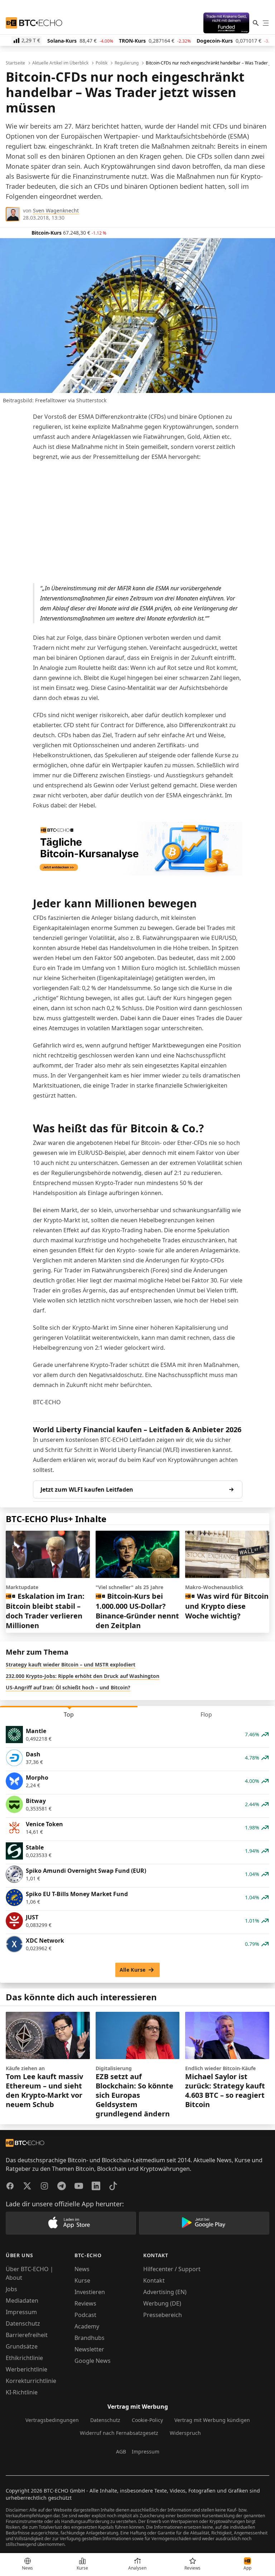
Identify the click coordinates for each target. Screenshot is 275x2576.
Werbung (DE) (162, 2303)
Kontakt (154, 2280)
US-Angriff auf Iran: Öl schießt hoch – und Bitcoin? (68, 1687)
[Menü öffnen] (266, 23)
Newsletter (89, 2349)
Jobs (11, 2289)
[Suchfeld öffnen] (256, 23)
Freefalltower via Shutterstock (71, 400)
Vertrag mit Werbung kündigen (212, 2420)
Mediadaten (22, 2301)
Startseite (15, 63)
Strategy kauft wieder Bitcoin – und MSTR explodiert (71, 1664)
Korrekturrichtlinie (31, 2381)
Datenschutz (23, 2323)
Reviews (85, 2303)
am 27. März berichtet (86, 126)
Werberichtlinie (26, 2369)
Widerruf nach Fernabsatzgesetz (119, 2433)
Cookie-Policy (147, 2420)
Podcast (85, 2315)
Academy (87, 2326)
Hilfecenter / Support (172, 2269)
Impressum (21, 2312)
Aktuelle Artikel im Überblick (60, 63)
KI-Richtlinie (22, 2392)
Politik (102, 63)
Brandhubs (90, 2338)
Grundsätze (22, 2346)
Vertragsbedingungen (52, 2420)
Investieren (90, 2292)
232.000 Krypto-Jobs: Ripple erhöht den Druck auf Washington (83, 1676)
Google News (93, 2361)
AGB (121, 2452)
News (82, 2269)
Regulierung (127, 63)
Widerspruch (185, 2433)
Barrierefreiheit (27, 2335)
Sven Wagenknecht (56, 210)
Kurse (82, 2280)
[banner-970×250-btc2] (138, 849)
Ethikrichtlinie (24, 2358)
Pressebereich (163, 2315)
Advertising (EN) (165, 2292)
